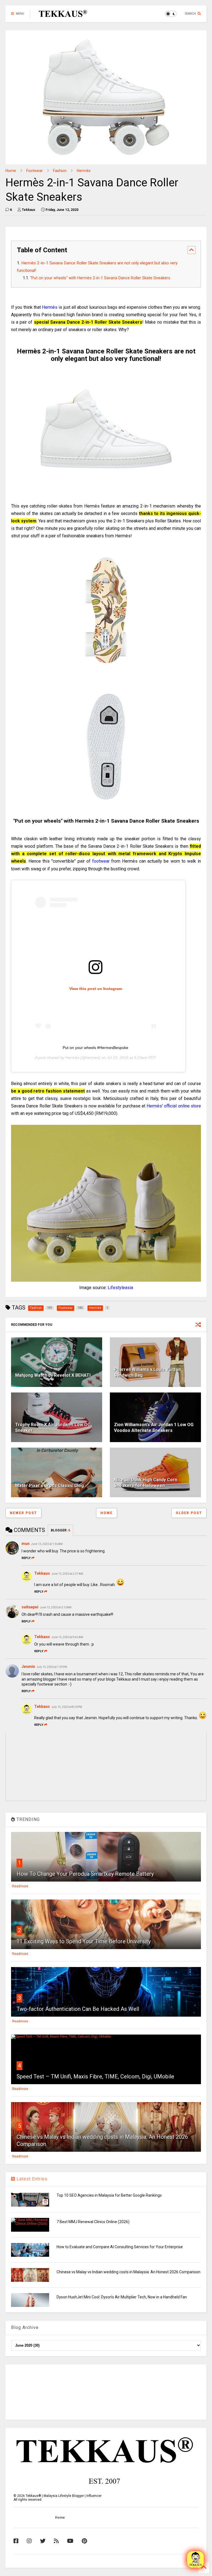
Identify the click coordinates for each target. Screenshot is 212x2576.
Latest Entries (31, 2179)
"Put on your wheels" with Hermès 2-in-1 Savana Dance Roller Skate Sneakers (100, 278)
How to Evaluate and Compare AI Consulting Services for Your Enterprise (120, 2247)
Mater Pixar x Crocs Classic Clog (50, 1486)
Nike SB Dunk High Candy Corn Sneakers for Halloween (146, 1483)
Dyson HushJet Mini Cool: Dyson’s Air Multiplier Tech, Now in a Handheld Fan (122, 2297)
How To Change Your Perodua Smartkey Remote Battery (85, 1874)
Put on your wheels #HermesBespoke (96, 1048)
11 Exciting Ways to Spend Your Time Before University (84, 1941)
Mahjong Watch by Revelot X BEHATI (53, 1375)
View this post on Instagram (96, 989)
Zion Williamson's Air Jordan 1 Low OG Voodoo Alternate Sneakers (154, 1427)
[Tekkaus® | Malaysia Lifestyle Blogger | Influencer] (61, 15)
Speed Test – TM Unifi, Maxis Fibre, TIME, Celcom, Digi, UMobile (95, 2076)
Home (11, 171)
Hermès (84, 171)
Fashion (60, 171)
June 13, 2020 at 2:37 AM (67, 1574)
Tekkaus (42, 1573)
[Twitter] (43, 2541)
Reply (26, 1558)
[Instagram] (29, 2541)
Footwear (35, 171)
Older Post (189, 1513)
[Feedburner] (56, 2541)
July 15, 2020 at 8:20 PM (67, 1707)
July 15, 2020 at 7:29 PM (52, 1667)
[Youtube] (70, 2541)
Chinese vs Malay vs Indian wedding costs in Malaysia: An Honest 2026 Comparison (128, 2272)
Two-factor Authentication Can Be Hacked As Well (78, 2009)
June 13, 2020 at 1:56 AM (47, 1544)
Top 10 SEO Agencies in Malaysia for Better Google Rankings (109, 2195)
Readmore (20, 1886)
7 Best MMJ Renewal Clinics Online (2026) (93, 2222)
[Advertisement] (106, 2392)
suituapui (30, 1607)
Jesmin (28, 1667)
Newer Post (23, 1513)
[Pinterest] (84, 2541)
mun (26, 1544)
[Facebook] (16, 2541)
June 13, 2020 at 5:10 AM (56, 1607)
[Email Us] (195, 2559)
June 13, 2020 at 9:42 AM (67, 1637)
